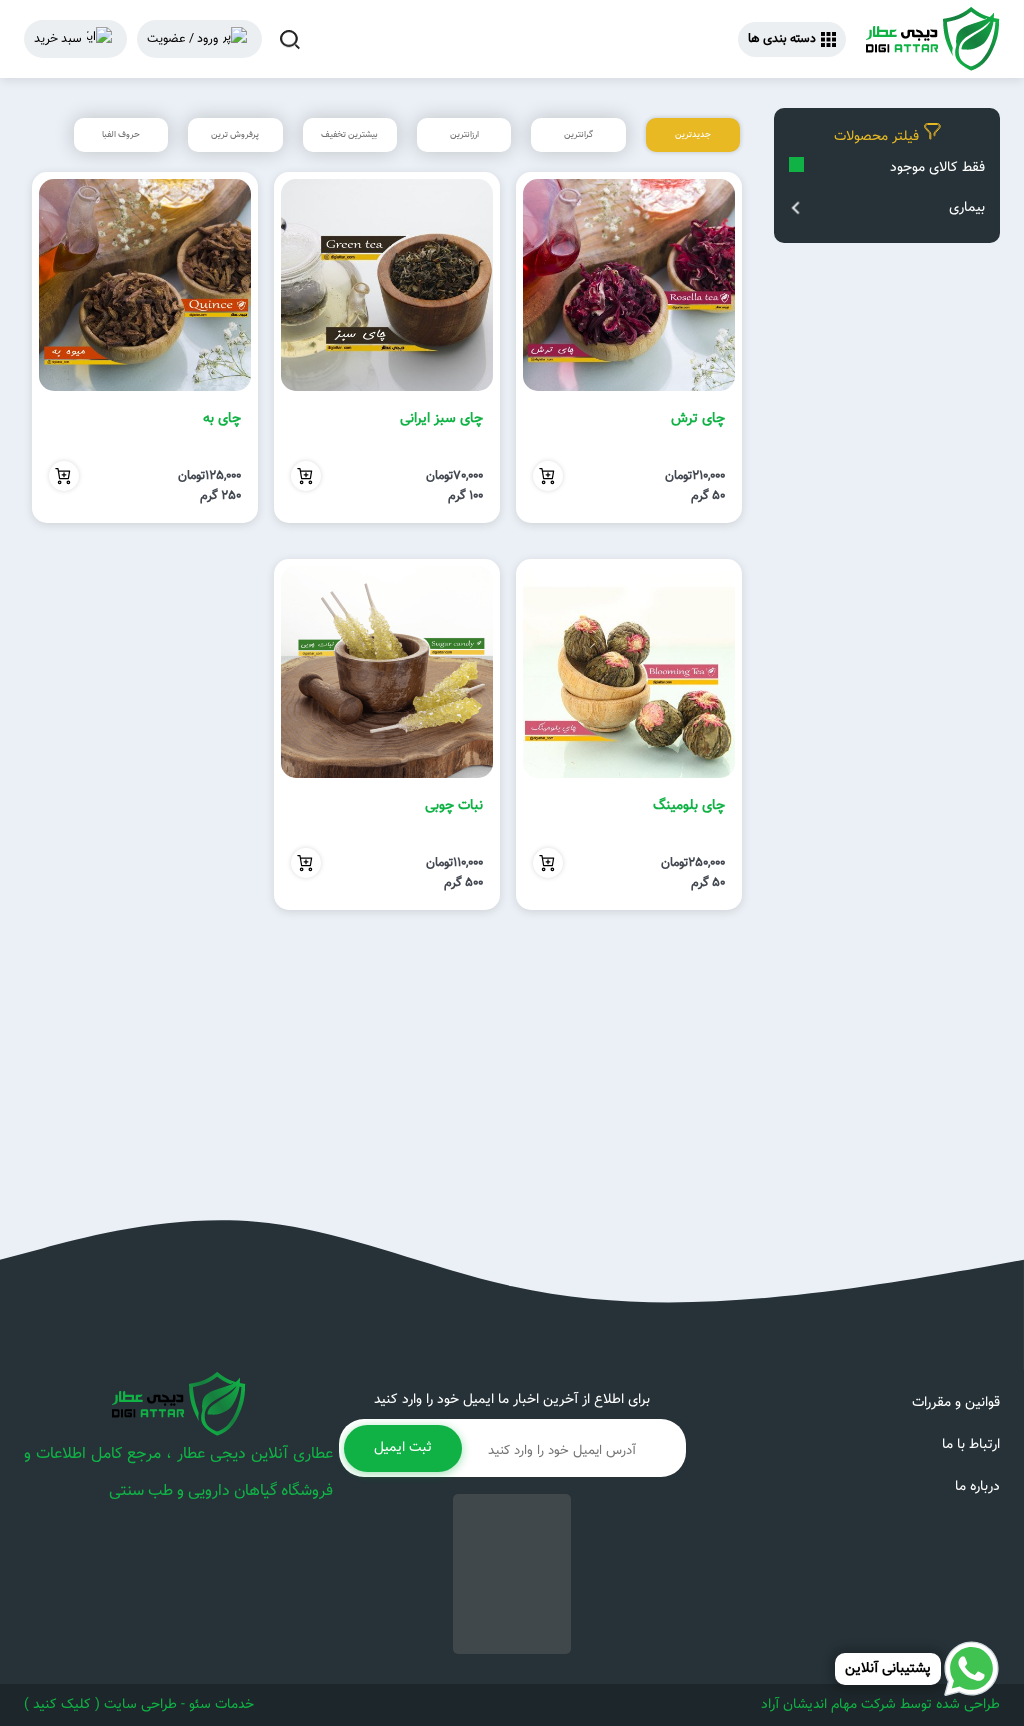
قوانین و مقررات (956, 1403)
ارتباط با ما (971, 1445)
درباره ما (977, 1487)
